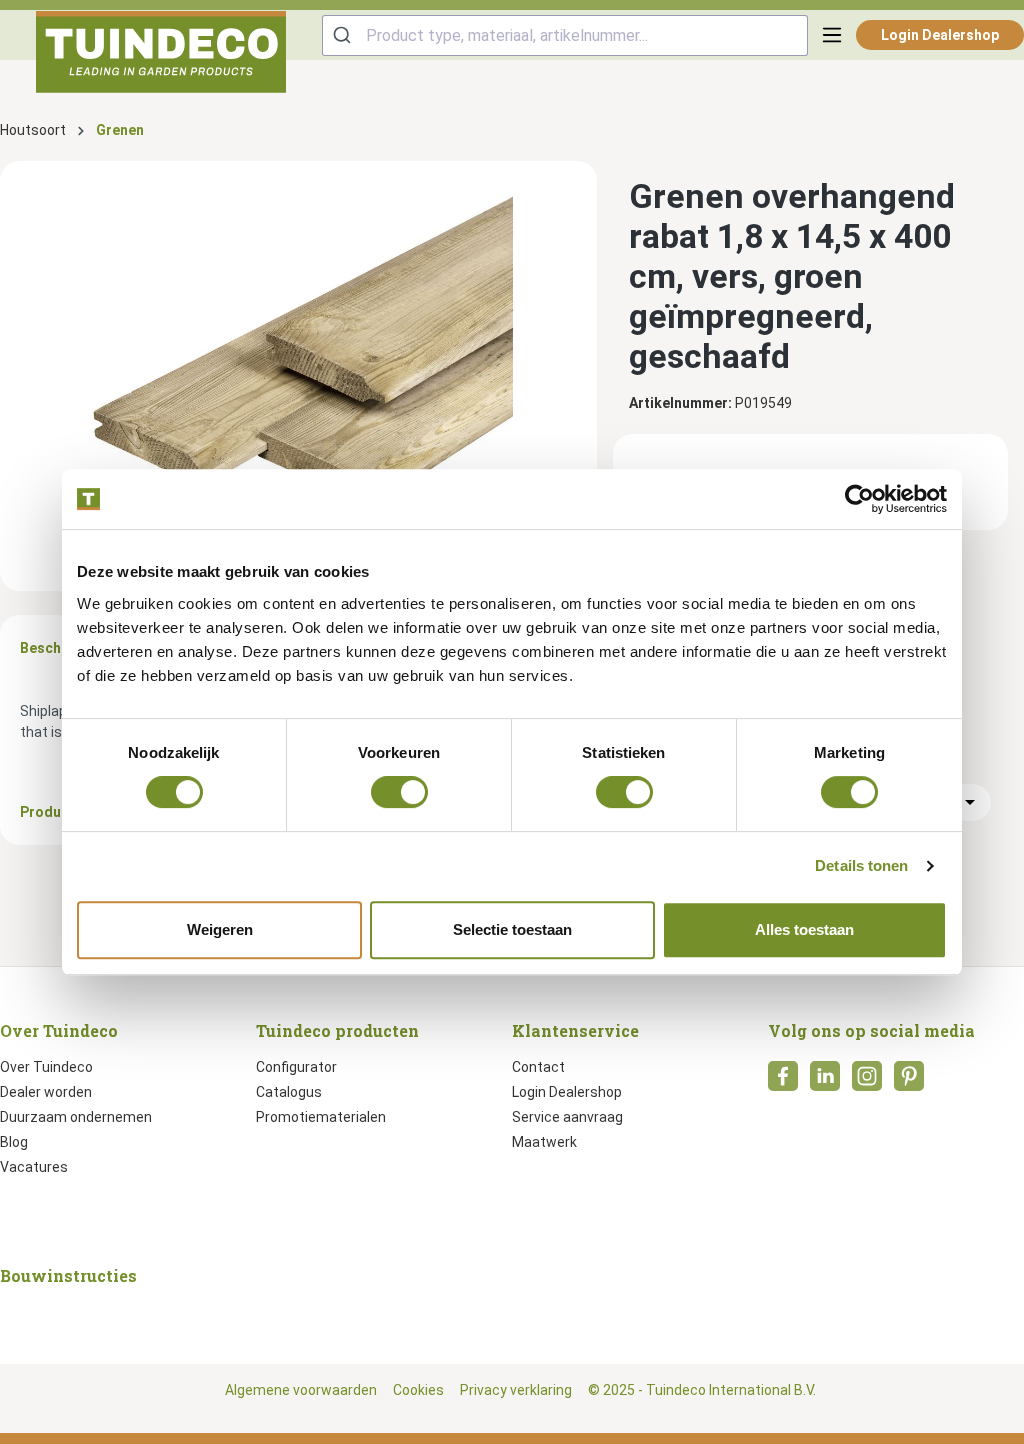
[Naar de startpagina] (161, 52)
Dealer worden (46, 1092)
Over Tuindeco (46, 1067)
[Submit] (344, 35)
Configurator (296, 1067)
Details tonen (861, 865)
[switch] (399, 792)
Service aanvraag (567, 1117)
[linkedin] (825, 1082)
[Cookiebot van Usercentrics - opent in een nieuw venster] (859, 499)
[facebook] (783, 1082)
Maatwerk (544, 1142)
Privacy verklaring (516, 1390)
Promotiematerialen (321, 1117)
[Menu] (832, 35)
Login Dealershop (940, 35)
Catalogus (289, 1092)
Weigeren (220, 929)
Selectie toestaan (512, 929)
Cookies (418, 1390)
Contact (538, 1067)
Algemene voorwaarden (301, 1390)
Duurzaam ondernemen (76, 1117)
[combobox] (565, 35)
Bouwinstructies (68, 1275)
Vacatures (34, 1167)
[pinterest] (909, 1082)
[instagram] (867, 1082)
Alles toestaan (804, 929)
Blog (14, 1142)
